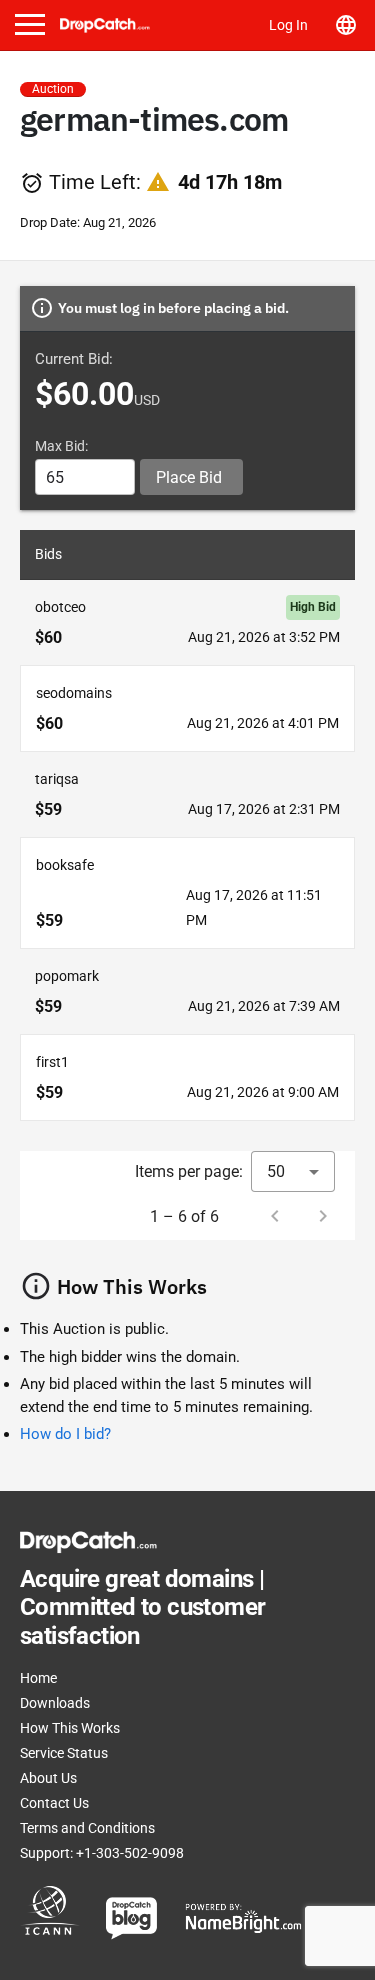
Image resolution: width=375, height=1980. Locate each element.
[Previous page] (275, 1216)
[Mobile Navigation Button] (30, 24)
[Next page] (323, 1216)
